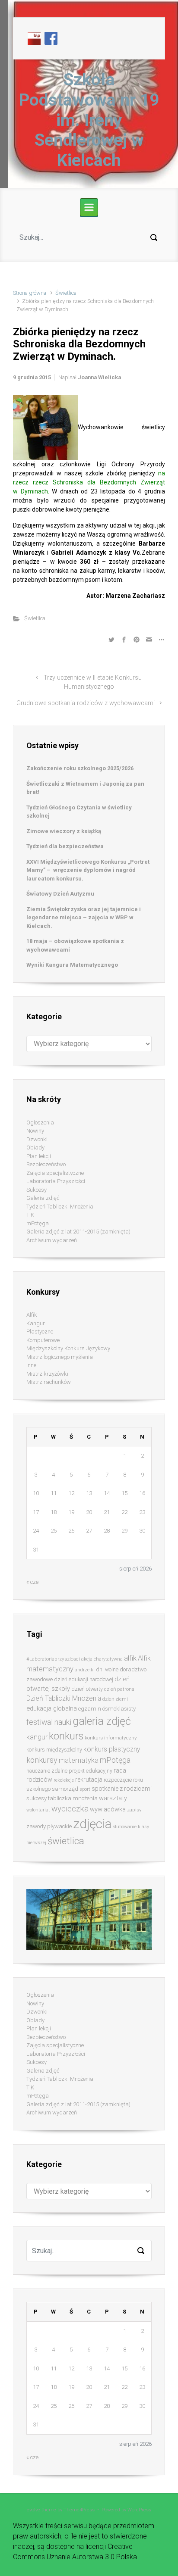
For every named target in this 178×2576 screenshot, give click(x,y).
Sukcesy (37, 1190)
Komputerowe (43, 1340)
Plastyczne (40, 1332)
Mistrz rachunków (49, 1382)
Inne (31, 1365)
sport (85, 1789)
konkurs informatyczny (111, 1738)
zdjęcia (92, 1824)
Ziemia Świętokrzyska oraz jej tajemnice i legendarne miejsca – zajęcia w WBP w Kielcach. (84, 918)
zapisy (134, 1810)
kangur (37, 1737)
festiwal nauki (49, 1722)
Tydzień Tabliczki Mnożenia (60, 1207)
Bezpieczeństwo (46, 1164)
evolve (33, 2510)
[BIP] (34, 38)
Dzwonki (37, 1139)
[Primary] (89, 207)
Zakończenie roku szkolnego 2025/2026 (80, 768)
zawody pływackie (49, 1826)
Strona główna (30, 293)
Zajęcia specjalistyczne (55, 1173)
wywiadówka (108, 1809)
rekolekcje (64, 1780)
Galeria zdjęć (43, 1198)
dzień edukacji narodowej (84, 1679)
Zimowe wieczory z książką (64, 831)
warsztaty (113, 1798)
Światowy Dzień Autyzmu (60, 894)
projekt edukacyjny (91, 1771)
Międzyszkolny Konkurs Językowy (68, 1348)
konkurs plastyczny (112, 1749)
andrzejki (85, 1670)
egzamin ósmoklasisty (107, 1709)
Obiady (35, 1147)
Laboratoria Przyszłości (56, 1181)
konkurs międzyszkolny (54, 1750)
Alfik (32, 1315)
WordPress (139, 2510)
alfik (130, 1658)
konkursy (42, 1760)
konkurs (66, 1736)
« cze (32, 1582)
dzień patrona (119, 1689)
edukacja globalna (52, 1708)
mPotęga (38, 1223)
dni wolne (107, 1669)
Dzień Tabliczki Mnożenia (64, 1698)
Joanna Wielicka (99, 377)
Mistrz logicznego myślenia (60, 1357)
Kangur (36, 1323)
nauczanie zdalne (47, 1771)
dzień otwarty (87, 1689)
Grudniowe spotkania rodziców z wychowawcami (86, 703)
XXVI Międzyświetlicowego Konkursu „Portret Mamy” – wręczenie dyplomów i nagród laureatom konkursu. (88, 870)
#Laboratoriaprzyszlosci (53, 1659)
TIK (30, 1215)
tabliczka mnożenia (73, 1798)
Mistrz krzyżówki (47, 1374)
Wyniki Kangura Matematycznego (72, 965)
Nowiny (35, 1131)
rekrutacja (89, 1780)
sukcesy (37, 1798)
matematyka (79, 1760)
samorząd (65, 1789)
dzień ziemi (115, 1699)
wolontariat (38, 1810)
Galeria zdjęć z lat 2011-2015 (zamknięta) (78, 1232)
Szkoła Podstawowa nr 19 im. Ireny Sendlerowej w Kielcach (89, 120)
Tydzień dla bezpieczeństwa (65, 846)
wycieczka (70, 1809)
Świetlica (66, 293)
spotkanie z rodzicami (122, 1789)
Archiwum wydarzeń (52, 1240)
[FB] (51, 38)
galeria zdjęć (102, 1721)
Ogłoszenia (40, 1123)
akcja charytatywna (102, 1659)
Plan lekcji (39, 1156)
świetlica (66, 1841)
